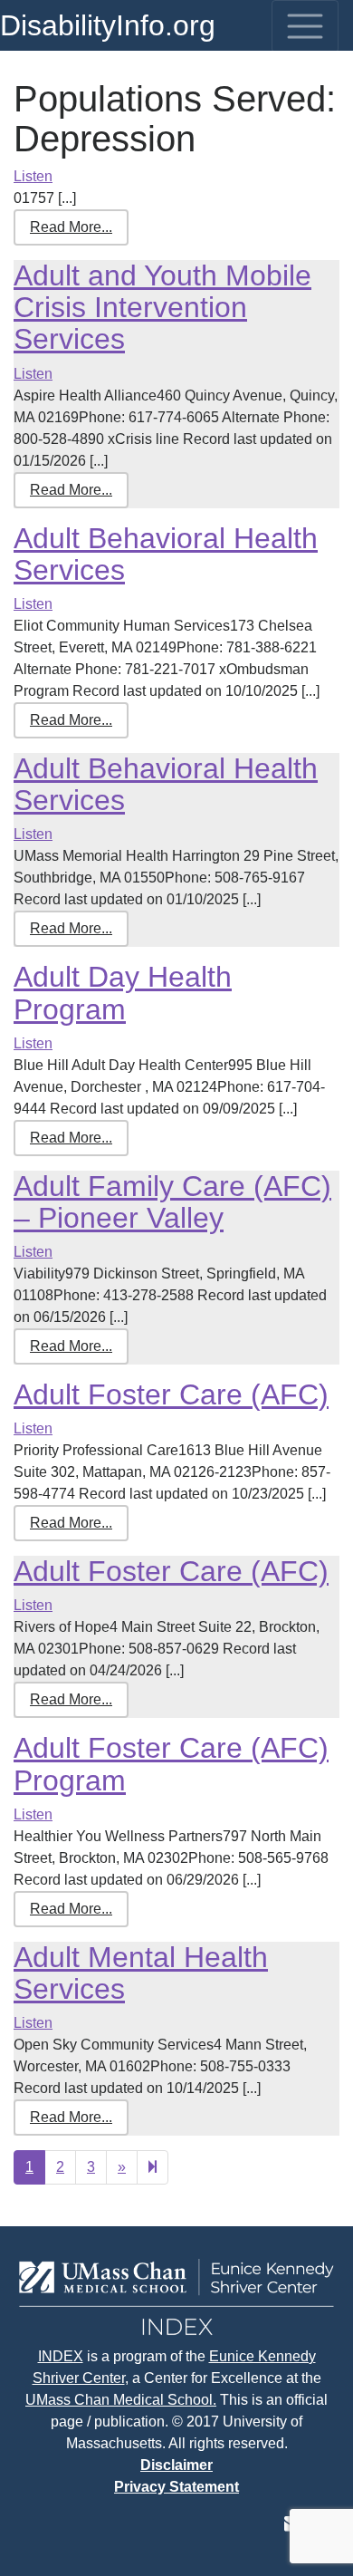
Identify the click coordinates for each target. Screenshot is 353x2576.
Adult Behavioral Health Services (166, 554)
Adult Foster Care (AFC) (171, 1394)
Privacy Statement (176, 2487)
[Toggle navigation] (305, 26)
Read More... (71, 227)
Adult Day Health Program (123, 993)
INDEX (61, 2356)
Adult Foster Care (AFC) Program (171, 1764)
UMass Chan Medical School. (121, 2400)
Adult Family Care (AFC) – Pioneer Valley (172, 1202)
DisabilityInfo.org (108, 25)
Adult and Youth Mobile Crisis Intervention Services (162, 307)
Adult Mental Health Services (141, 1973)
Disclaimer (176, 2465)
